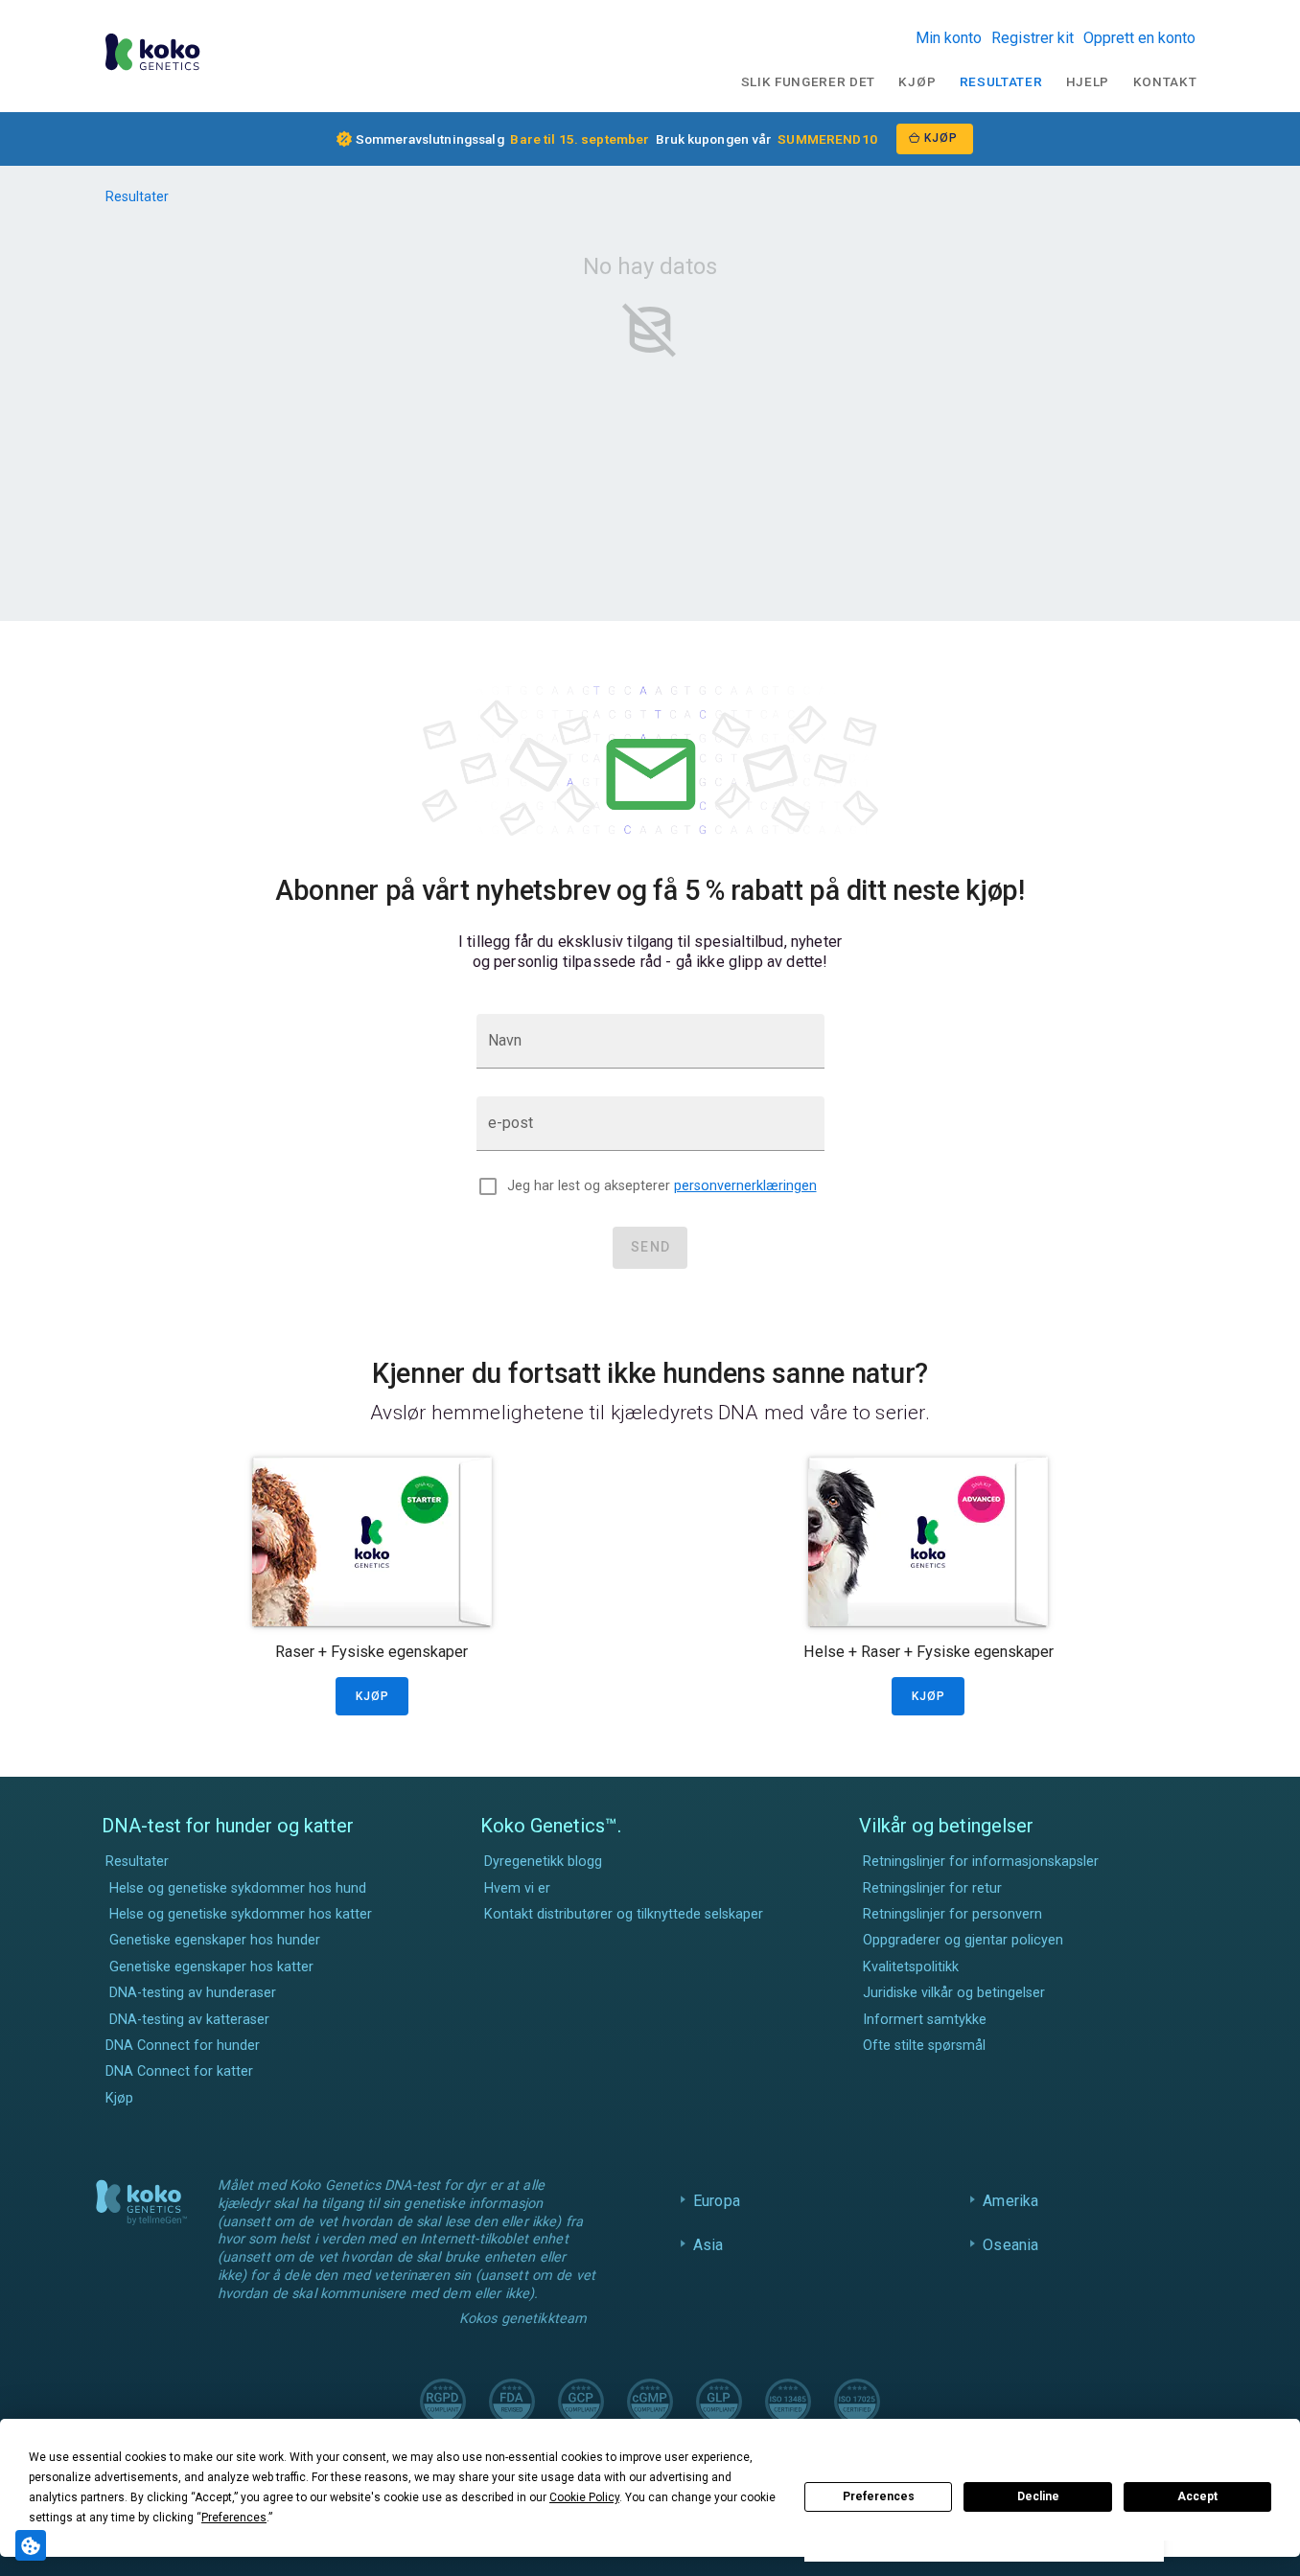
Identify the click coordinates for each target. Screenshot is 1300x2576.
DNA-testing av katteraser (189, 2020)
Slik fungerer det (809, 81)
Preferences (879, 2496)
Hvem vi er (517, 1888)
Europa (717, 2201)
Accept (1197, 2496)
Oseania (1010, 2245)
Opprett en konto (1139, 38)
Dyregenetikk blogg (543, 1862)
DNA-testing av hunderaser (193, 1993)
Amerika (1010, 2201)
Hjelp (1088, 81)
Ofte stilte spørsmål (924, 2046)
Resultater (1001, 81)
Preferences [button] (234, 2518)
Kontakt (1165, 81)
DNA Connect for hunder (183, 2046)
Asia (708, 2245)
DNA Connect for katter (179, 2071)
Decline (1038, 2496)
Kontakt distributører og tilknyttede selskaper (624, 1914)
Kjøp (917, 81)
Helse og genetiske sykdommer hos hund (238, 1888)
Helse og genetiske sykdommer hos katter (241, 1914)
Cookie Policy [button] (584, 2497)
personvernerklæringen (745, 1186)
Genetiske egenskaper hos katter (211, 1967)
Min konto (949, 38)
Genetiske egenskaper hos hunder (215, 1940)
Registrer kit (1033, 38)
